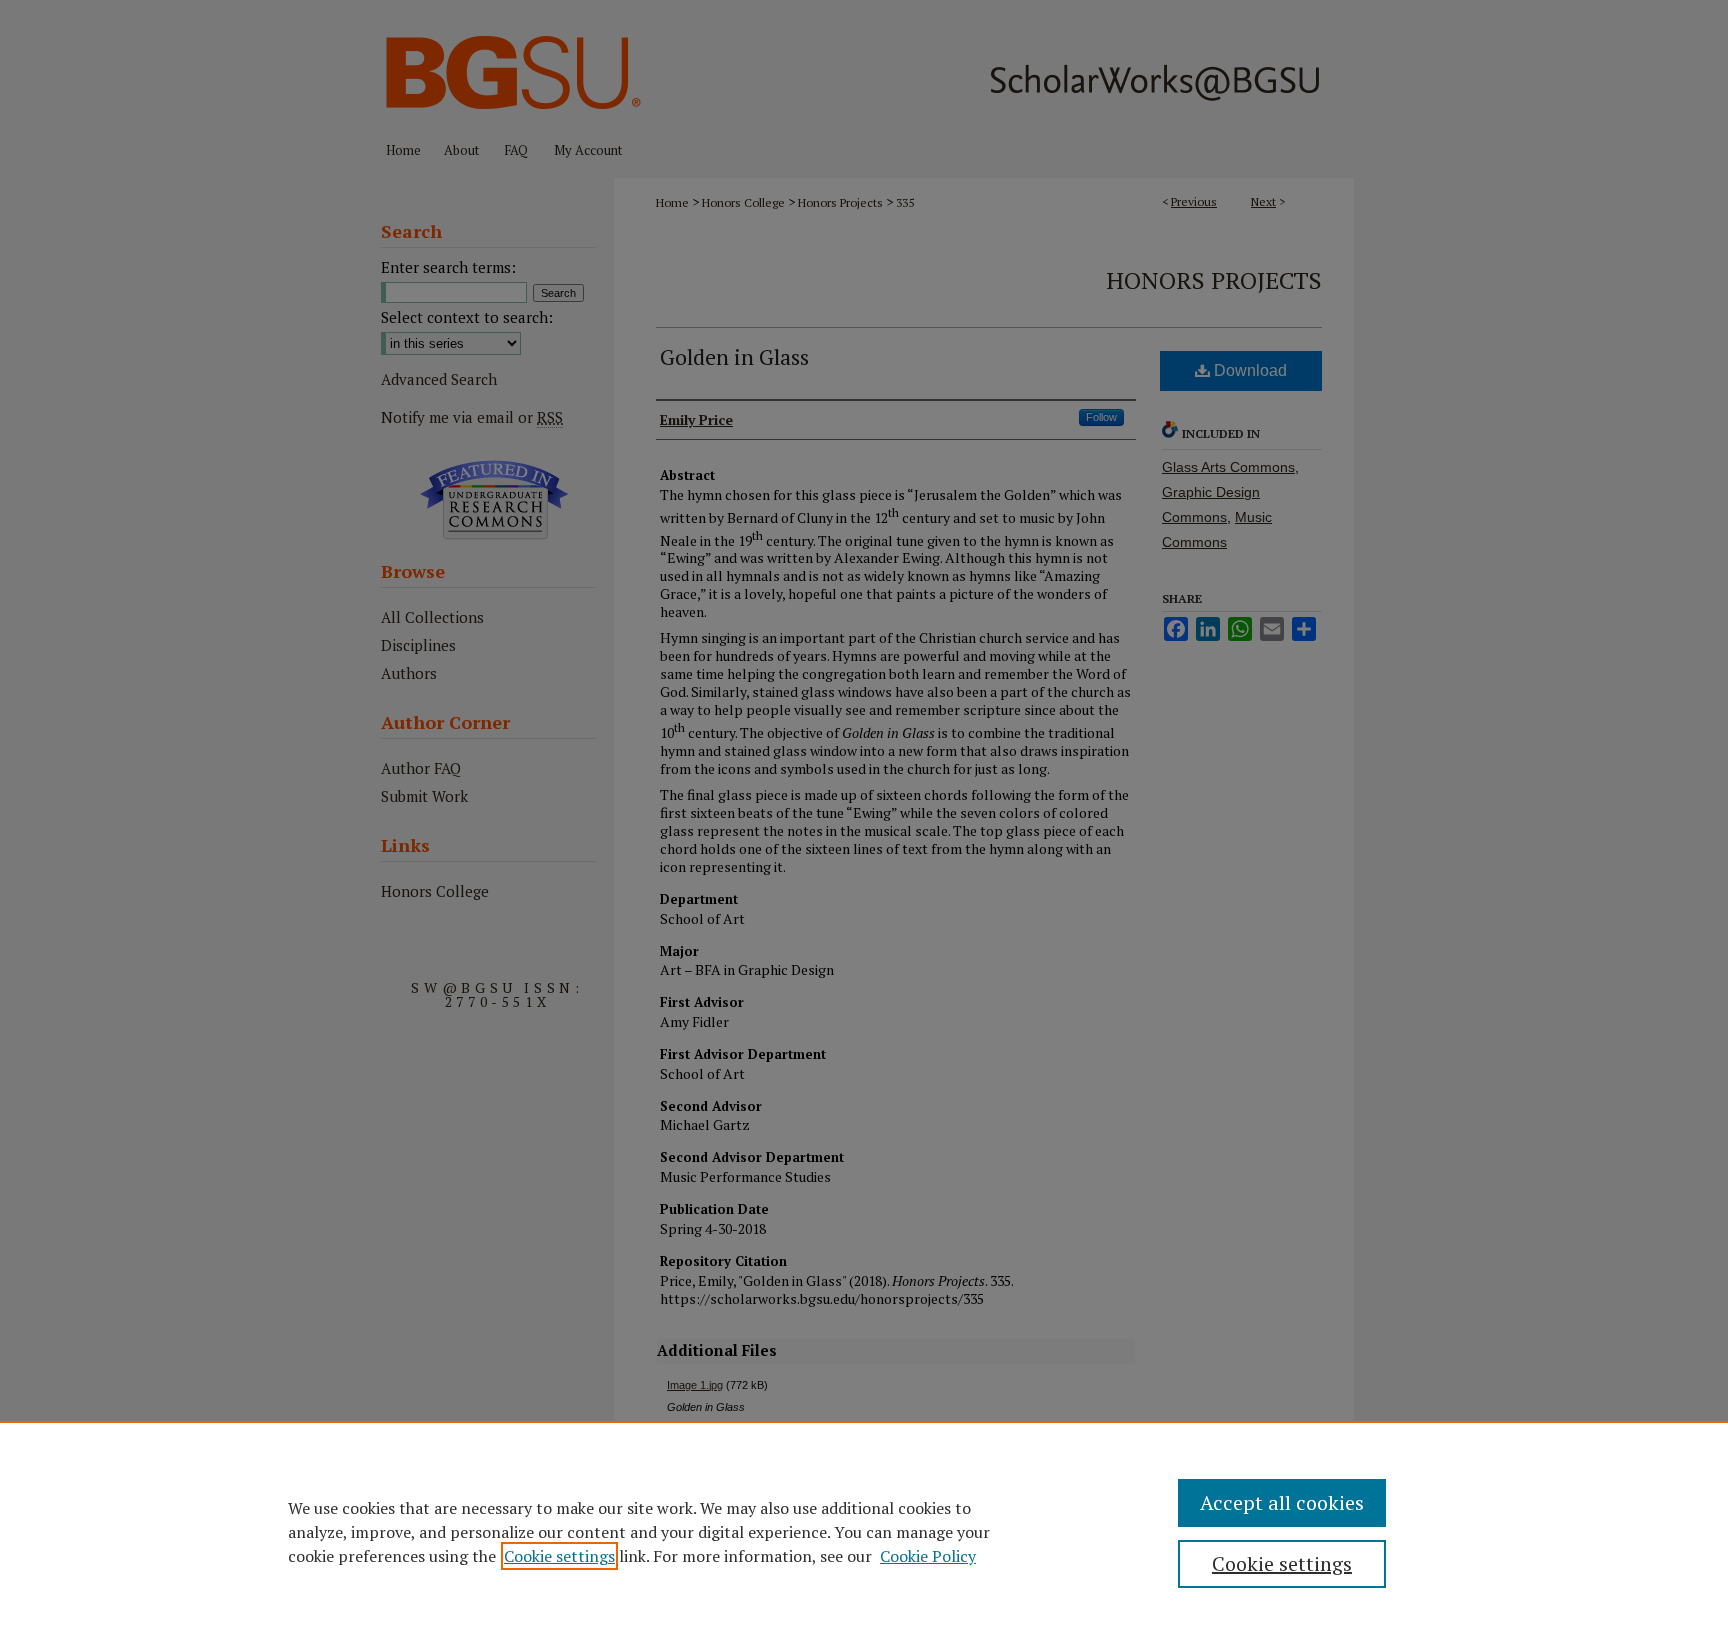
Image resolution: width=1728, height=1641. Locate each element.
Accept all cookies (1282, 1502)
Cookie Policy (928, 1556)
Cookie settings (559, 1556)
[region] (864, 1531)
